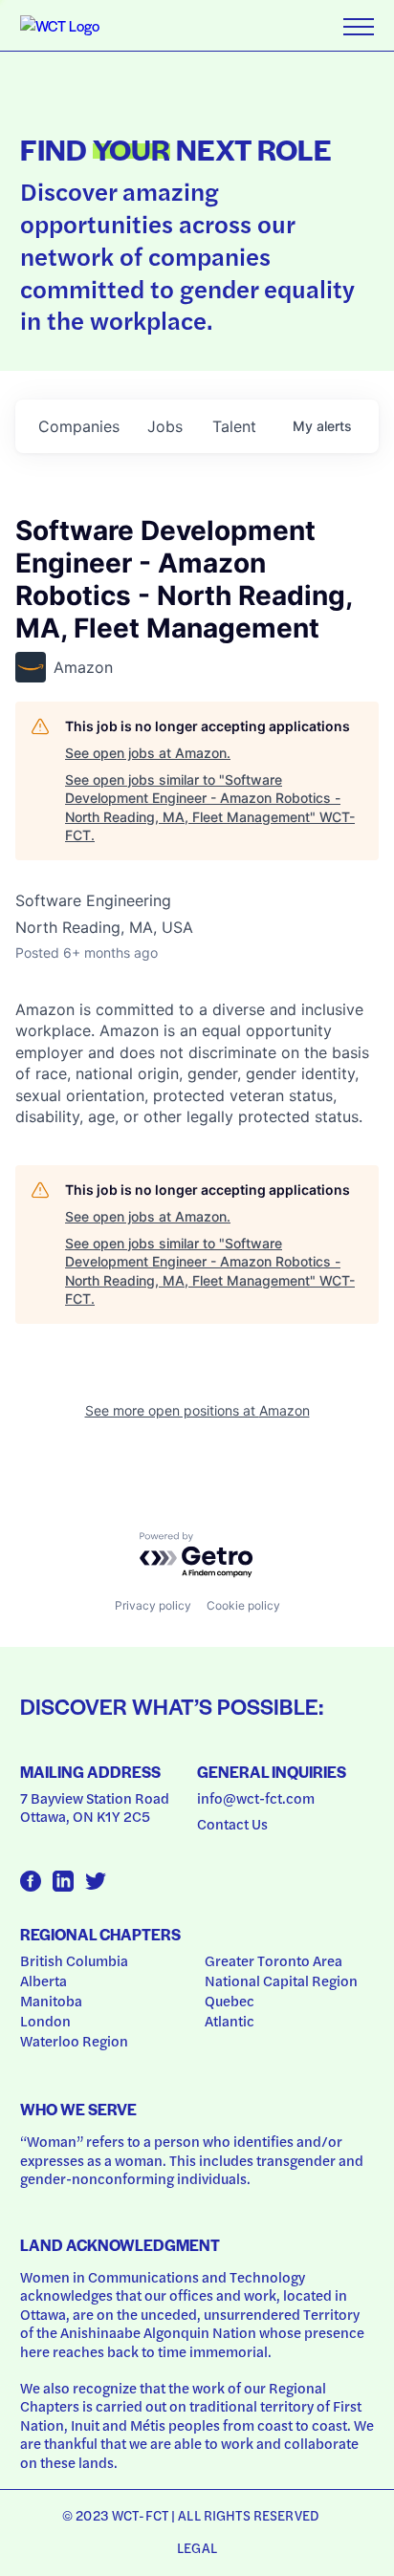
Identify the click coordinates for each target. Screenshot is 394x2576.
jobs (165, 426)
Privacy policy (153, 1605)
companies (79, 426)
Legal (197, 2547)
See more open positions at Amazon (197, 1410)
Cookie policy (243, 1605)
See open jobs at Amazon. (148, 753)
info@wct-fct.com (256, 1798)
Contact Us (232, 1824)
